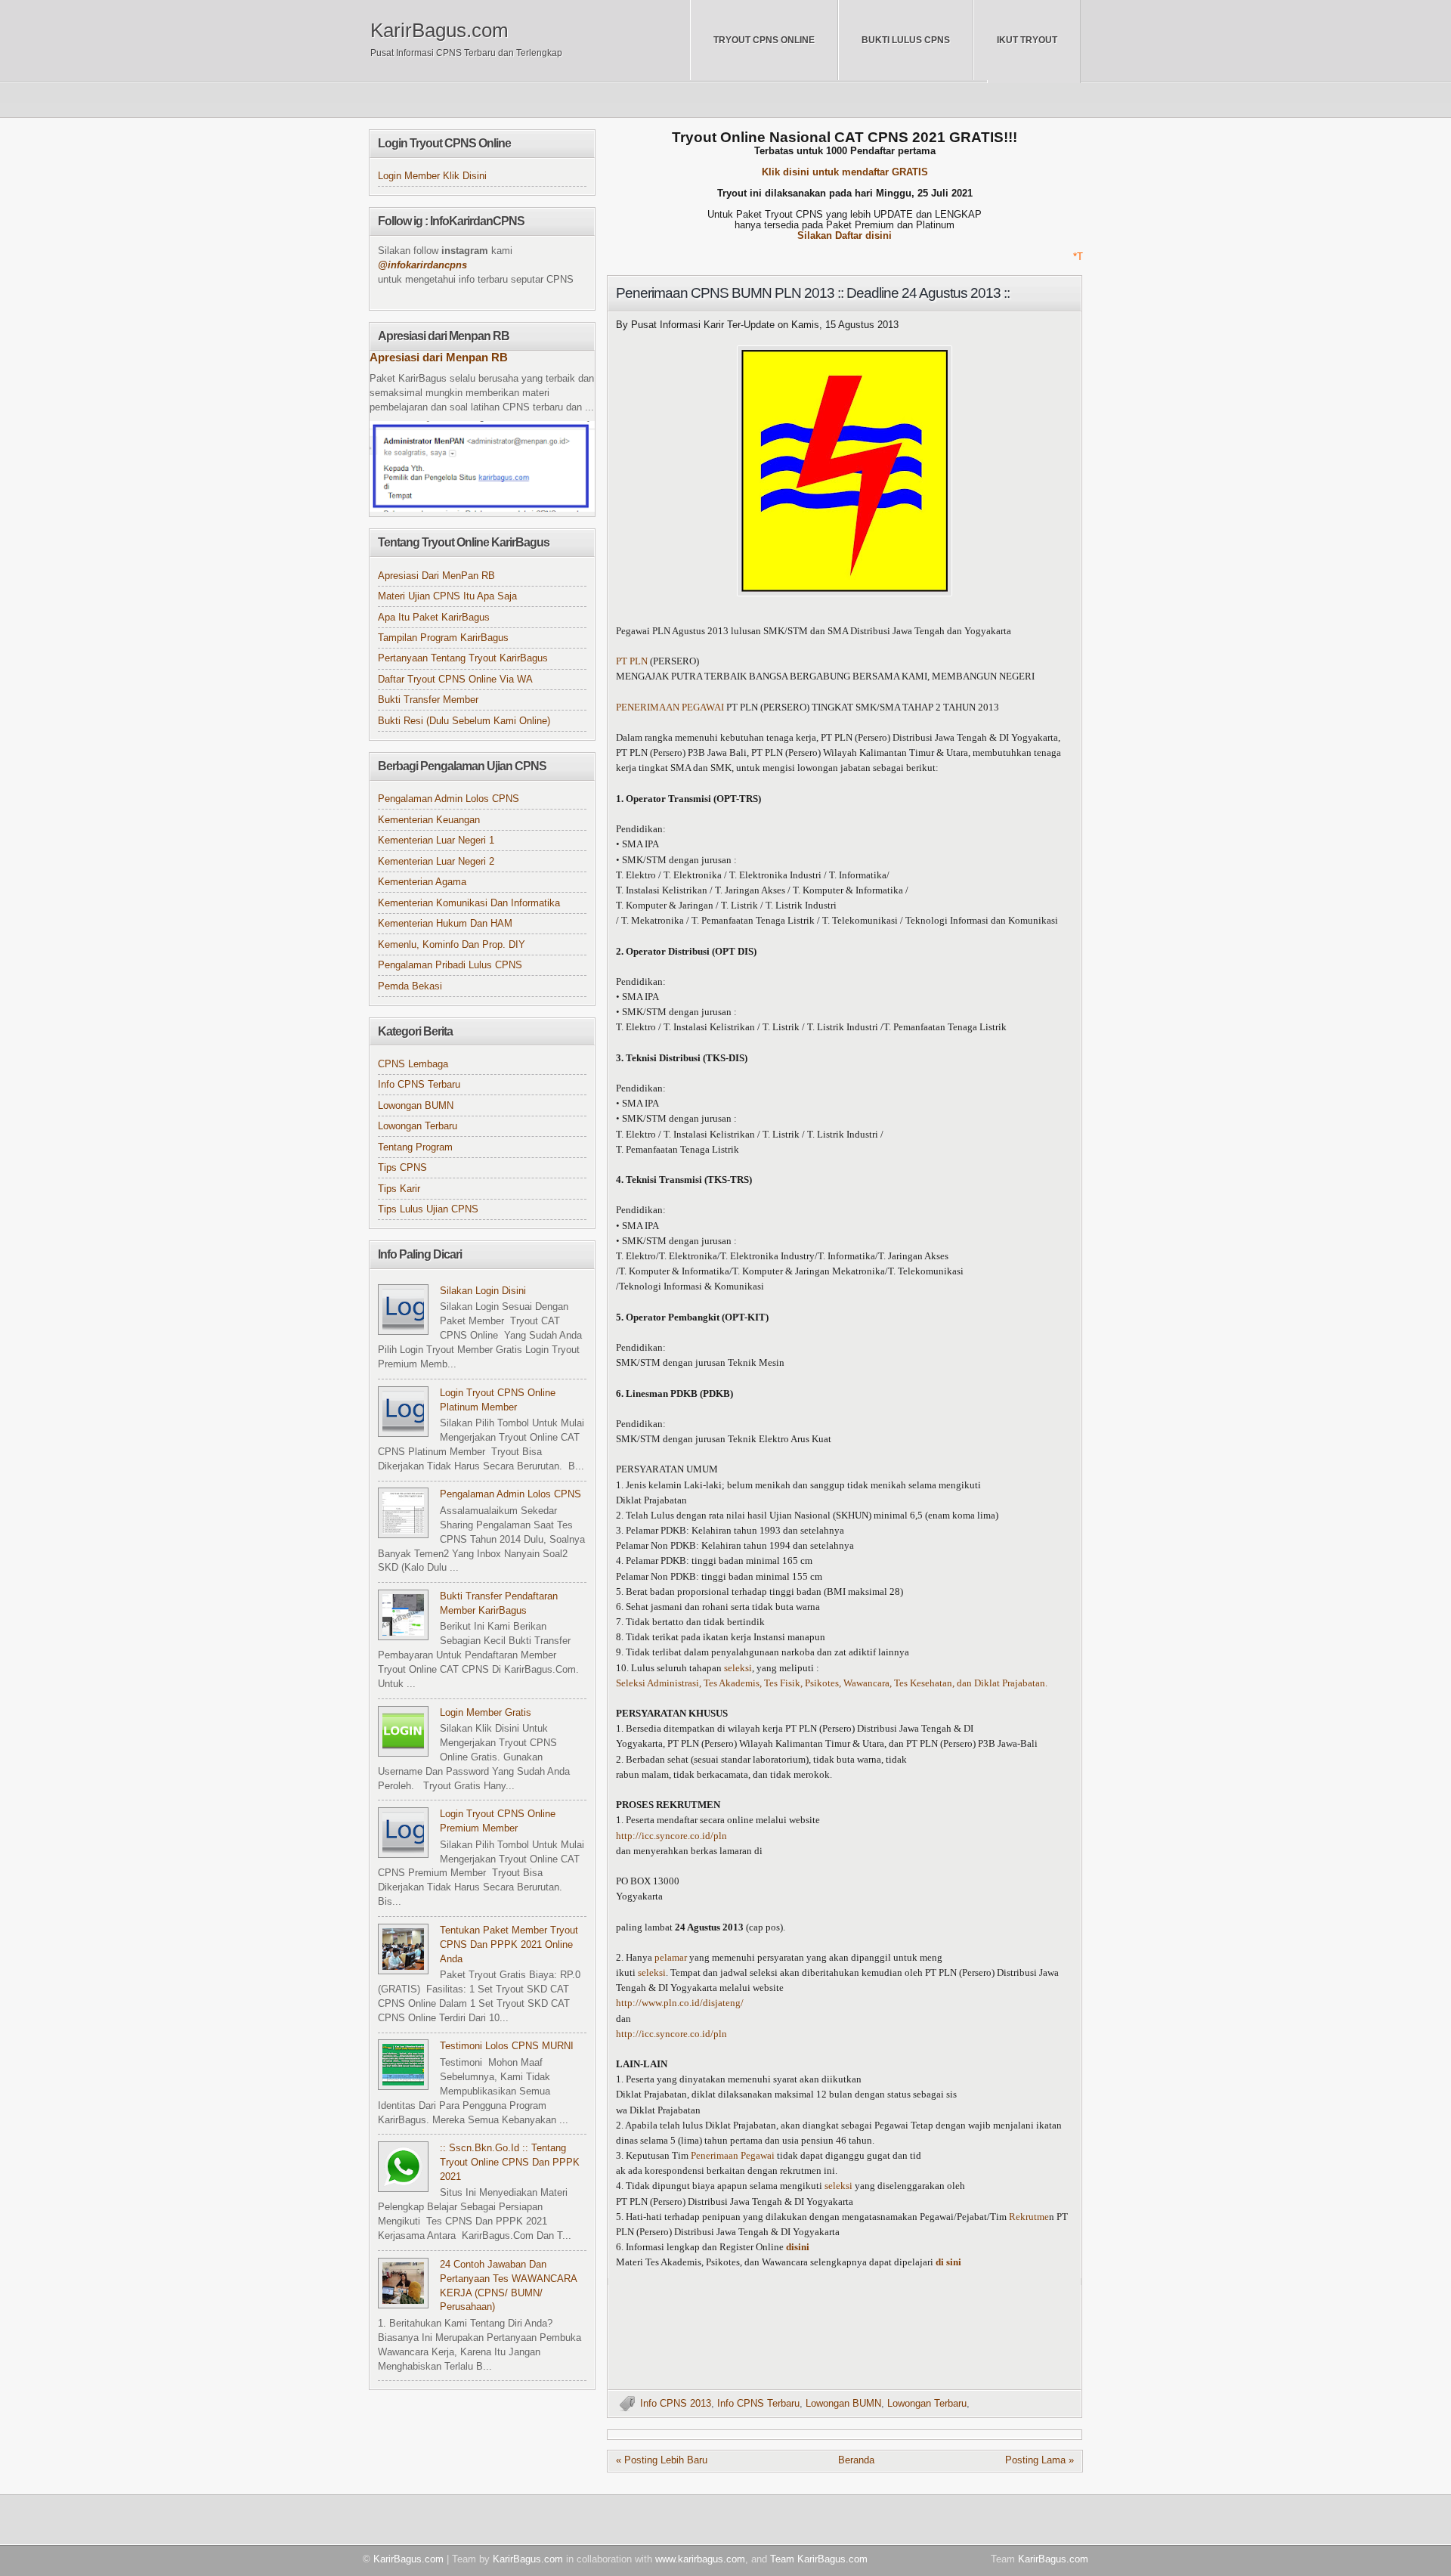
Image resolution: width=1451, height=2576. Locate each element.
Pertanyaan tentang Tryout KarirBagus (463, 658)
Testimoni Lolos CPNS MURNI (507, 2046)
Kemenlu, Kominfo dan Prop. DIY (452, 945)
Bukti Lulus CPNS (906, 40)
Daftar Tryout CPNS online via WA (455, 680)
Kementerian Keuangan (429, 820)
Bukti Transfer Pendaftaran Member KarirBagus (499, 1604)
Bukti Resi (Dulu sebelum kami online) (464, 721)
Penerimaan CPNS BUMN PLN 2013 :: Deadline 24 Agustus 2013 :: (813, 293)
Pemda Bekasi (410, 986)
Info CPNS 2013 (676, 2404)
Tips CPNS (402, 1168)
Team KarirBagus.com (819, 2559)
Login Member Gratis (486, 1713)
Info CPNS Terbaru (758, 2404)
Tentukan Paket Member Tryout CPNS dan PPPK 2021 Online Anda (509, 1945)
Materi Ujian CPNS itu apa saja (447, 596)
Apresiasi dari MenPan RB (436, 576)
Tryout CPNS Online (764, 40)
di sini (948, 2262)
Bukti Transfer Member (428, 700)
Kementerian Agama (422, 882)
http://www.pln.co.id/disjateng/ (680, 2003)
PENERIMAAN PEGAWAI (670, 707)
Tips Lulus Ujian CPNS (428, 1209)
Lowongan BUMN (843, 2404)
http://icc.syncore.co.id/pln (671, 1836)
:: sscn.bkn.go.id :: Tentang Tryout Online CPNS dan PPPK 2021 (510, 2163)
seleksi (738, 1668)
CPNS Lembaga (413, 1064)
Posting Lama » (1040, 2460)
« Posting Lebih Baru (662, 2460)
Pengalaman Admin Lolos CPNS (449, 799)
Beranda (856, 2460)
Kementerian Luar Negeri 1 (436, 841)
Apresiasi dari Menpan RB (439, 358)
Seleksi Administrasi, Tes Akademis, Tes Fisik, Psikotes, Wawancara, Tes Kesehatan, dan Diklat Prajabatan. (832, 1683)
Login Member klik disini (432, 176)
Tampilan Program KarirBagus (443, 638)
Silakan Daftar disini (845, 236)
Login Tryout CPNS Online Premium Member (498, 1821)
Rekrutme (1029, 2217)
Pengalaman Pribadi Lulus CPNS (450, 965)
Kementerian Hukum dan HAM (445, 924)
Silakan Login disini (483, 1291)
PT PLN (633, 661)
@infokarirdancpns (422, 265)
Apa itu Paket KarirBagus (434, 618)
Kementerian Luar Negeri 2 (436, 862)
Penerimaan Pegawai (733, 2156)
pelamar (671, 1958)
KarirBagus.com (439, 30)
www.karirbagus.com (700, 2559)
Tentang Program (415, 1147)
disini (798, 2247)
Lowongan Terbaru (927, 2404)
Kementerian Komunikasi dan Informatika (469, 903)
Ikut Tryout (1027, 40)
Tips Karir (399, 1189)
